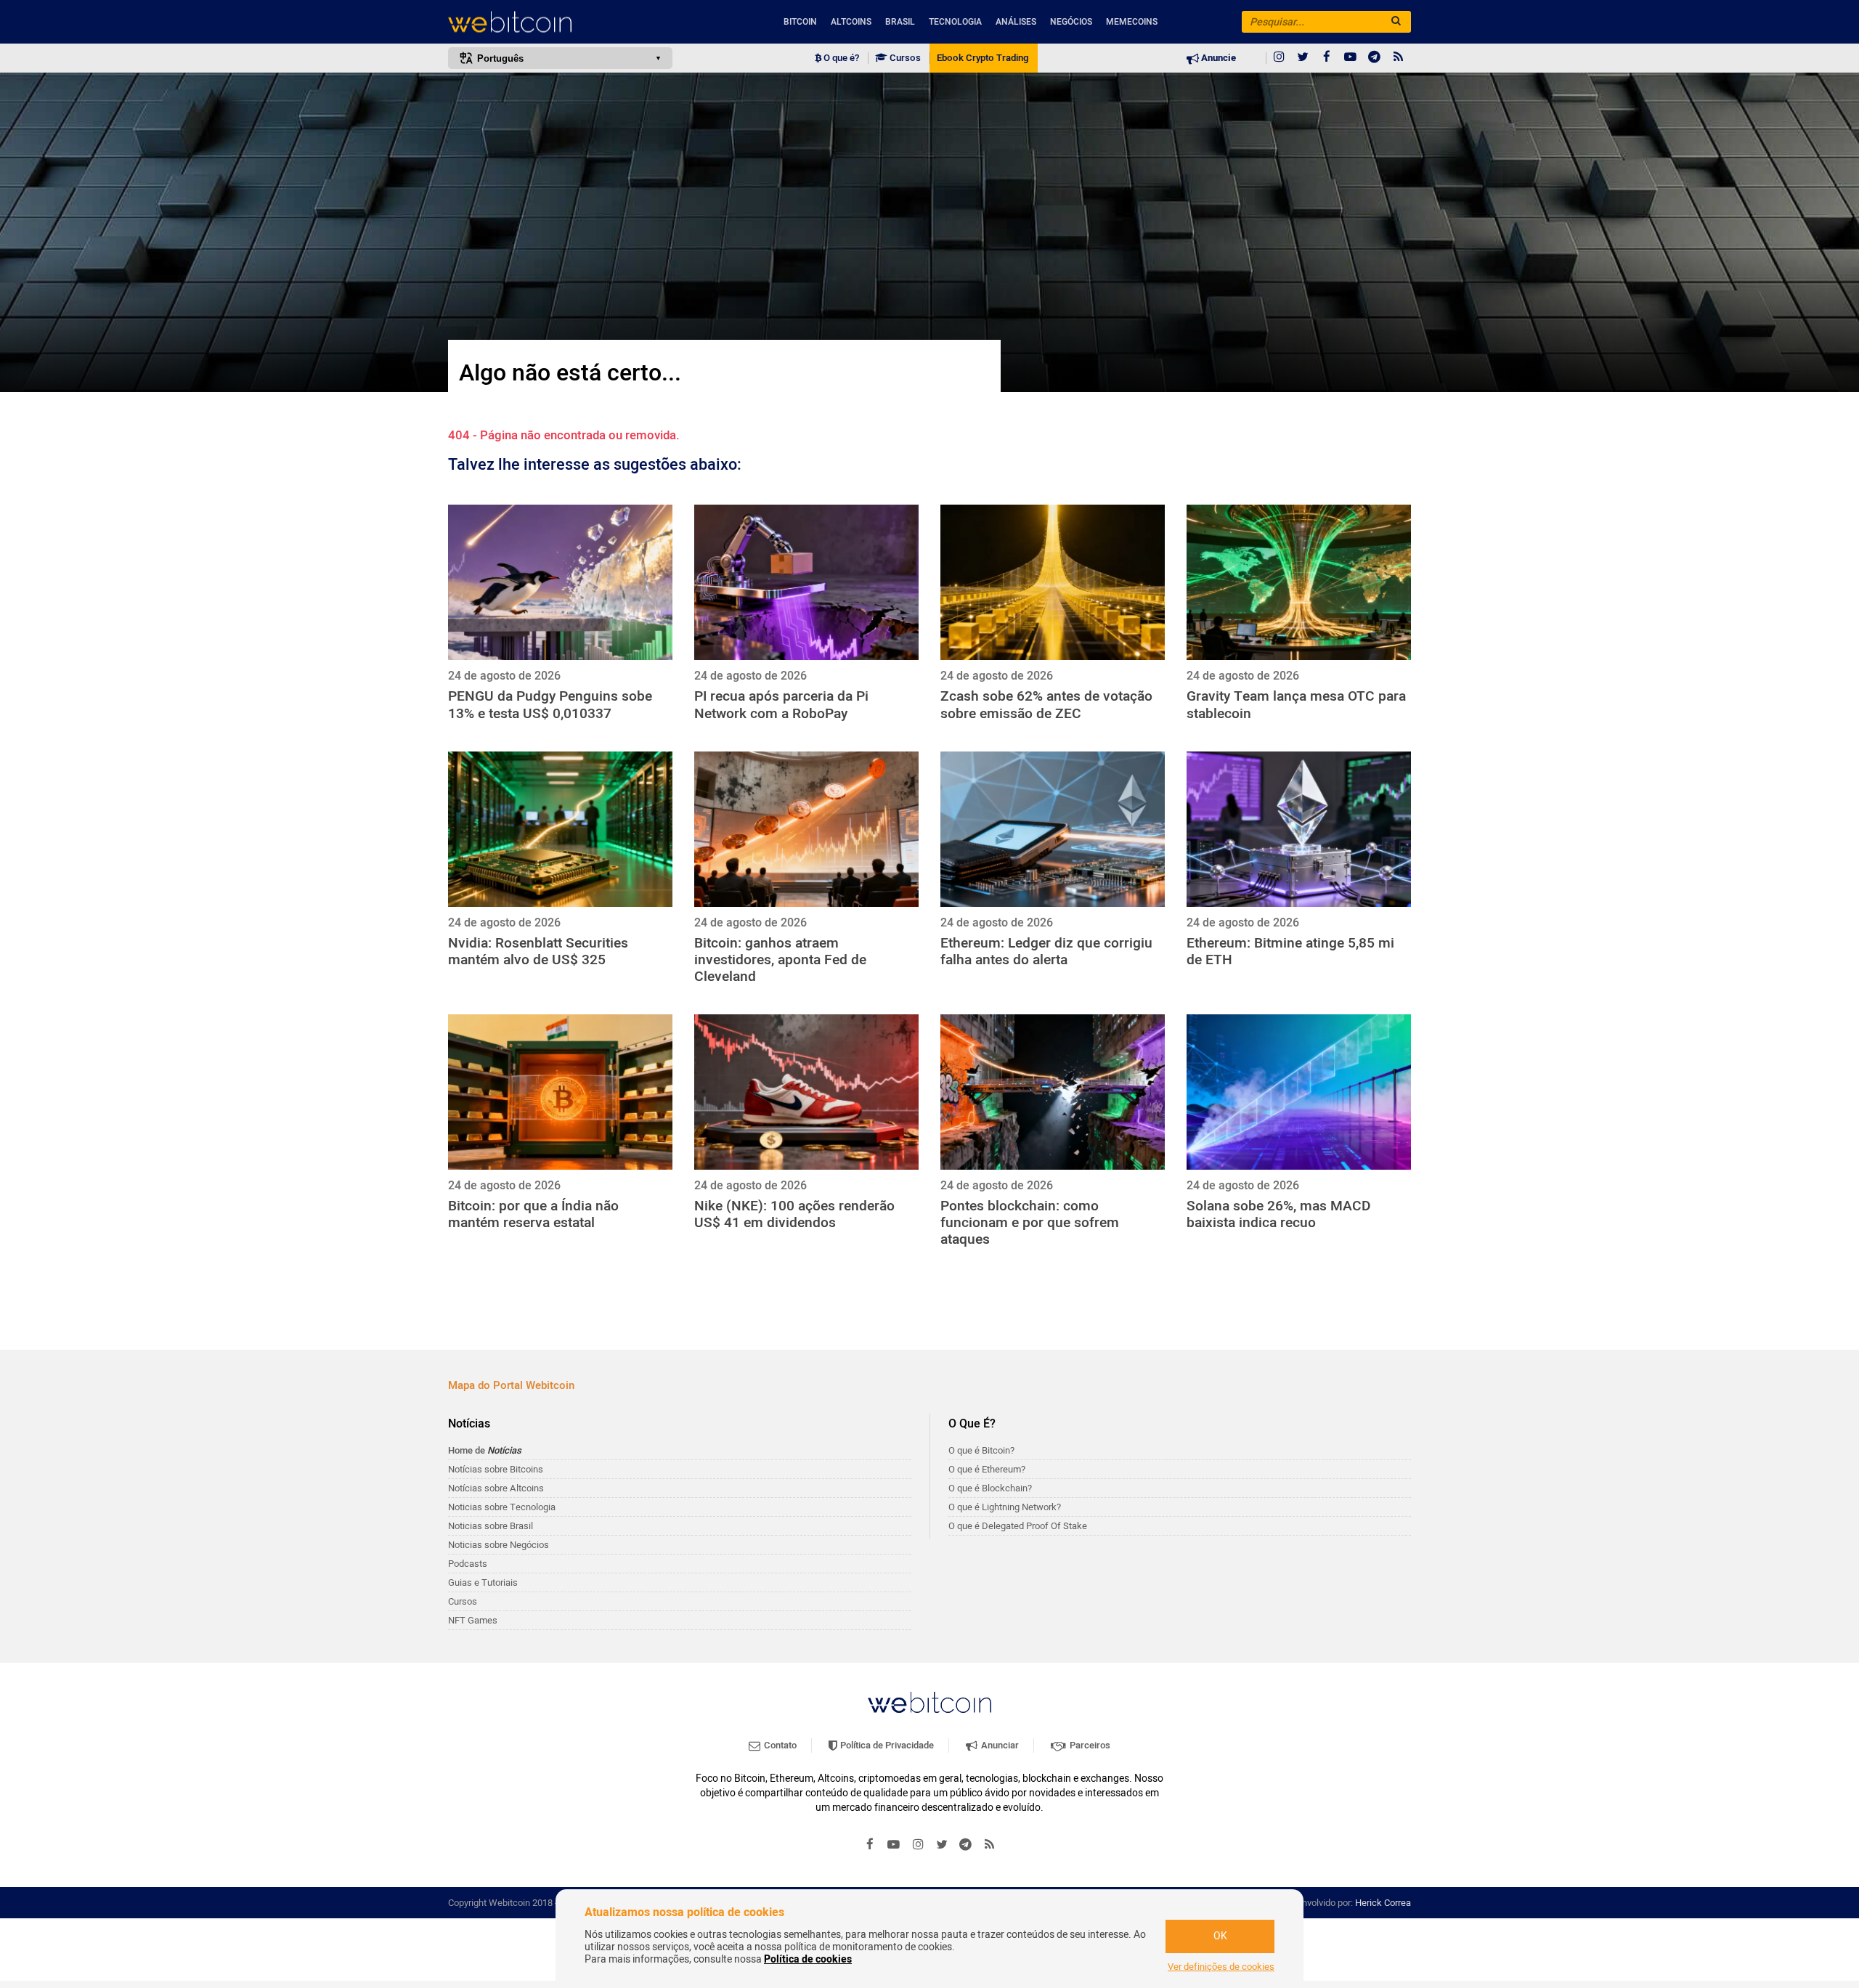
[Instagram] (1279, 58)
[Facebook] (1327, 58)
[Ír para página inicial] (560, 22)
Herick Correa (1383, 1903)
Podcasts (468, 1564)
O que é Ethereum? (987, 1469)
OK (1220, 1936)
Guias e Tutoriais (483, 1582)
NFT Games (473, 1620)
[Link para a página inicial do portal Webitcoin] (929, 1702)
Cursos (904, 58)
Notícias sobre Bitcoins (496, 1469)
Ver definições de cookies (1221, 1967)
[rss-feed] (1399, 58)
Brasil (900, 22)
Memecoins (1132, 22)
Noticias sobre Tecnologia (502, 1507)
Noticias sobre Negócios (499, 1545)
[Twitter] (1303, 58)
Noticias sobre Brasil (491, 1526)
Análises (1016, 22)
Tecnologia (955, 22)
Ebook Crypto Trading (983, 58)
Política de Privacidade (886, 1745)
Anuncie (1217, 58)
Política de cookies (808, 1959)
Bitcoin (800, 22)
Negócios (1071, 22)
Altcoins (851, 22)
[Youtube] (1351, 58)
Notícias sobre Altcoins (496, 1488)
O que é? (840, 58)
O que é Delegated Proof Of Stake (1018, 1526)
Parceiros (1089, 1745)
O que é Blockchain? (990, 1488)
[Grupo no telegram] (1375, 58)
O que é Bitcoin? (981, 1450)
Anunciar (999, 1745)
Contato (779, 1745)
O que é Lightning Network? (1005, 1507)
